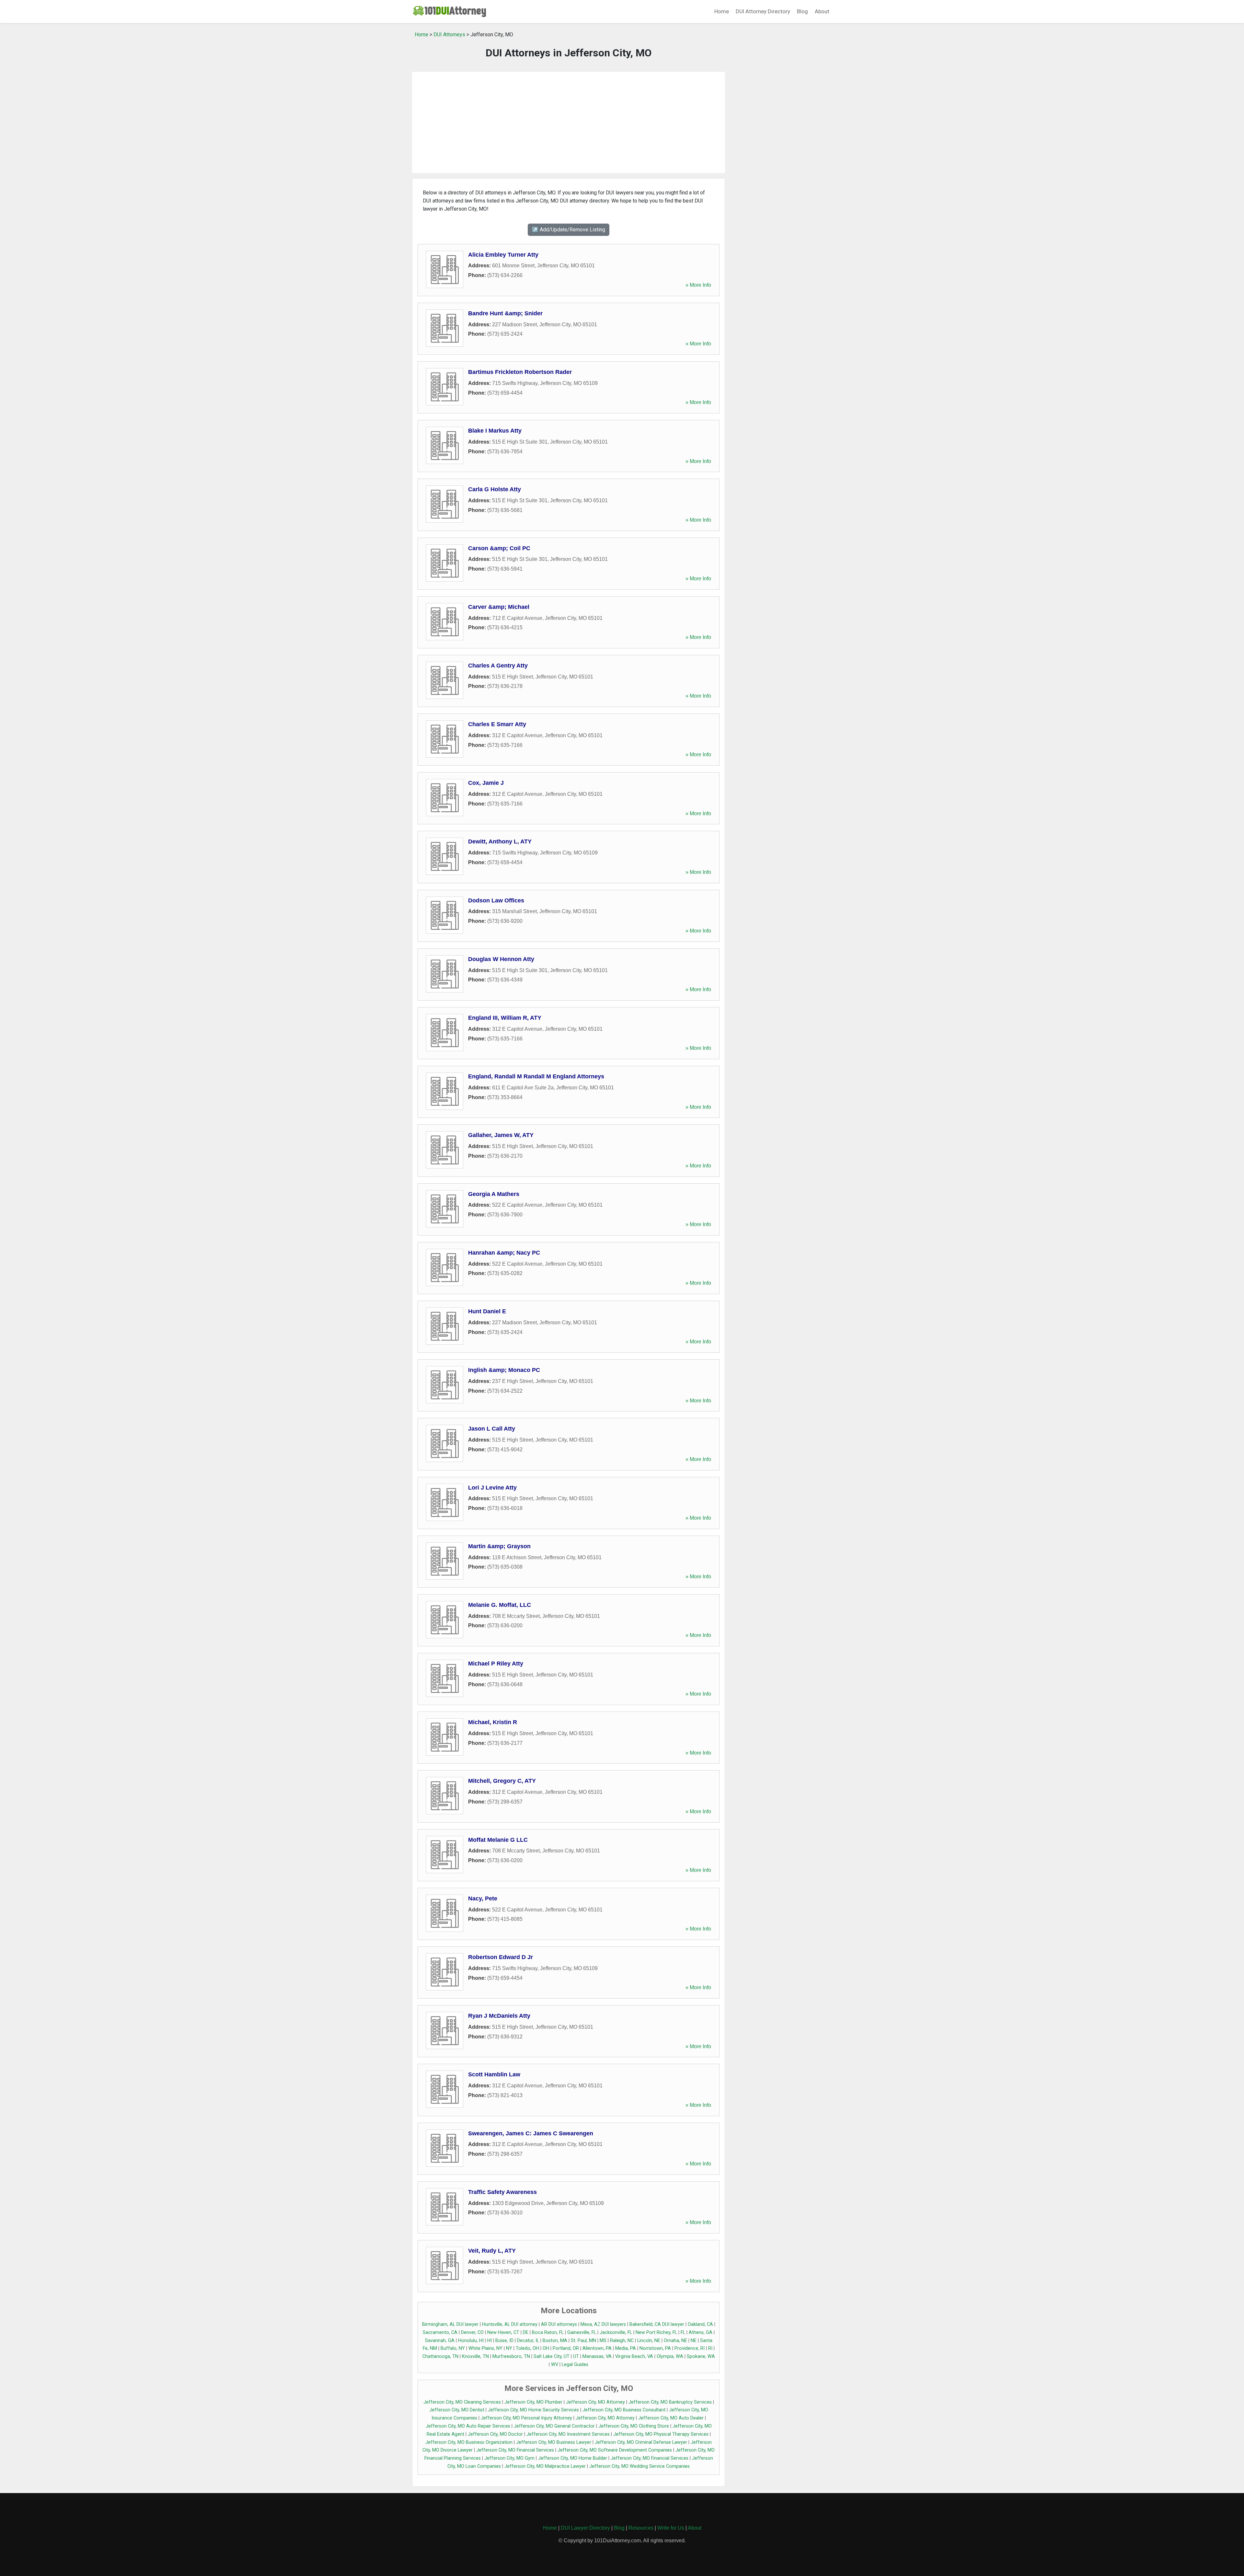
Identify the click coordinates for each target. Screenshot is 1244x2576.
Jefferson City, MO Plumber (533, 2402)
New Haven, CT (503, 2332)
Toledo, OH (527, 2348)
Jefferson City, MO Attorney (595, 2402)
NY (509, 2348)
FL (683, 2332)
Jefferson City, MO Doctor (495, 2434)
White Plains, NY (485, 2348)
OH (546, 2348)
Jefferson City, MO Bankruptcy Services (670, 2402)
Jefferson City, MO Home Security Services (533, 2410)
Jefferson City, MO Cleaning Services (462, 2402)
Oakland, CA (700, 2324)
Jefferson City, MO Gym (509, 2458)
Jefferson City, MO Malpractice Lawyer (545, 2466)
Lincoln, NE (649, 2341)
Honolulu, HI (471, 2341)
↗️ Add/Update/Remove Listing (569, 230)
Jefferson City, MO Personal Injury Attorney (526, 2418)
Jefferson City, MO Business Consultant (624, 2410)
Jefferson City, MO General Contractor (554, 2426)
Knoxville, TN (475, 2356)
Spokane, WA (701, 2356)
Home (722, 11)
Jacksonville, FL (616, 2332)
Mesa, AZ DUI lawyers (603, 2324)
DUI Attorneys (449, 35)
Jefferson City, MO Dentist (457, 2410)
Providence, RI (690, 2348)
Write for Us (671, 2528)
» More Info (698, 285)
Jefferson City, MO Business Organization (469, 2442)
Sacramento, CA (440, 2332)
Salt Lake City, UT (552, 2356)
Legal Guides (575, 2365)
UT (576, 2356)
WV (555, 2365)
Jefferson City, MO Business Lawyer (554, 2442)
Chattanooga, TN (440, 2356)
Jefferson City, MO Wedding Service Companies (639, 2466)
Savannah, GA (440, 2341)
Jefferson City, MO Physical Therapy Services (661, 2434)
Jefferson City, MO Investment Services (568, 2434)
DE (526, 2332)
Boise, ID (504, 2341)
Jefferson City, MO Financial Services (515, 2450)
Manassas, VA (597, 2356)
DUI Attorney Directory (763, 11)
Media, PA (626, 2348)
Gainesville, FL (582, 2332)
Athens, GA (701, 2332)
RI (710, 2348)
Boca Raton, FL (548, 2332)
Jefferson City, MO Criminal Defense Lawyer (641, 2442)
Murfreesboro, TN (511, 2356)
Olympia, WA (670, 2356)
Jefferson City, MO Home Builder (573, 2458)
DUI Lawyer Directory (585, 2528)
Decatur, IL (528, 2341)
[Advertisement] (569, 122)
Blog (802, 11)
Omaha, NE (675, 2341)
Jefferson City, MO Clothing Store (634, 2426)
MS (603, 2341)
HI (490, 2341)
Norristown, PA (655, 2348)
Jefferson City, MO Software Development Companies (615, 2450)
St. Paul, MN (583, 2341)
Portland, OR (566, 2348)
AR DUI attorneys (559, 2324)
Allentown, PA (597, 2348)
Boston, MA (555, 2341)
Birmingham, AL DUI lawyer (450, 2324)
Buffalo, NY (453, 2348)
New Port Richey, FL (656, 2332)
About (822, 11)
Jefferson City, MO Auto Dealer (671, 2418)
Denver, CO (472, 2332)
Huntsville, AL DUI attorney (510, 2324)
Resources (641, 2528)
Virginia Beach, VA (634, 2356)
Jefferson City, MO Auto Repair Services (468, 2426)
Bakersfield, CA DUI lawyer (657, 2324)
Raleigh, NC (622, 2341)
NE (694, 2341)
